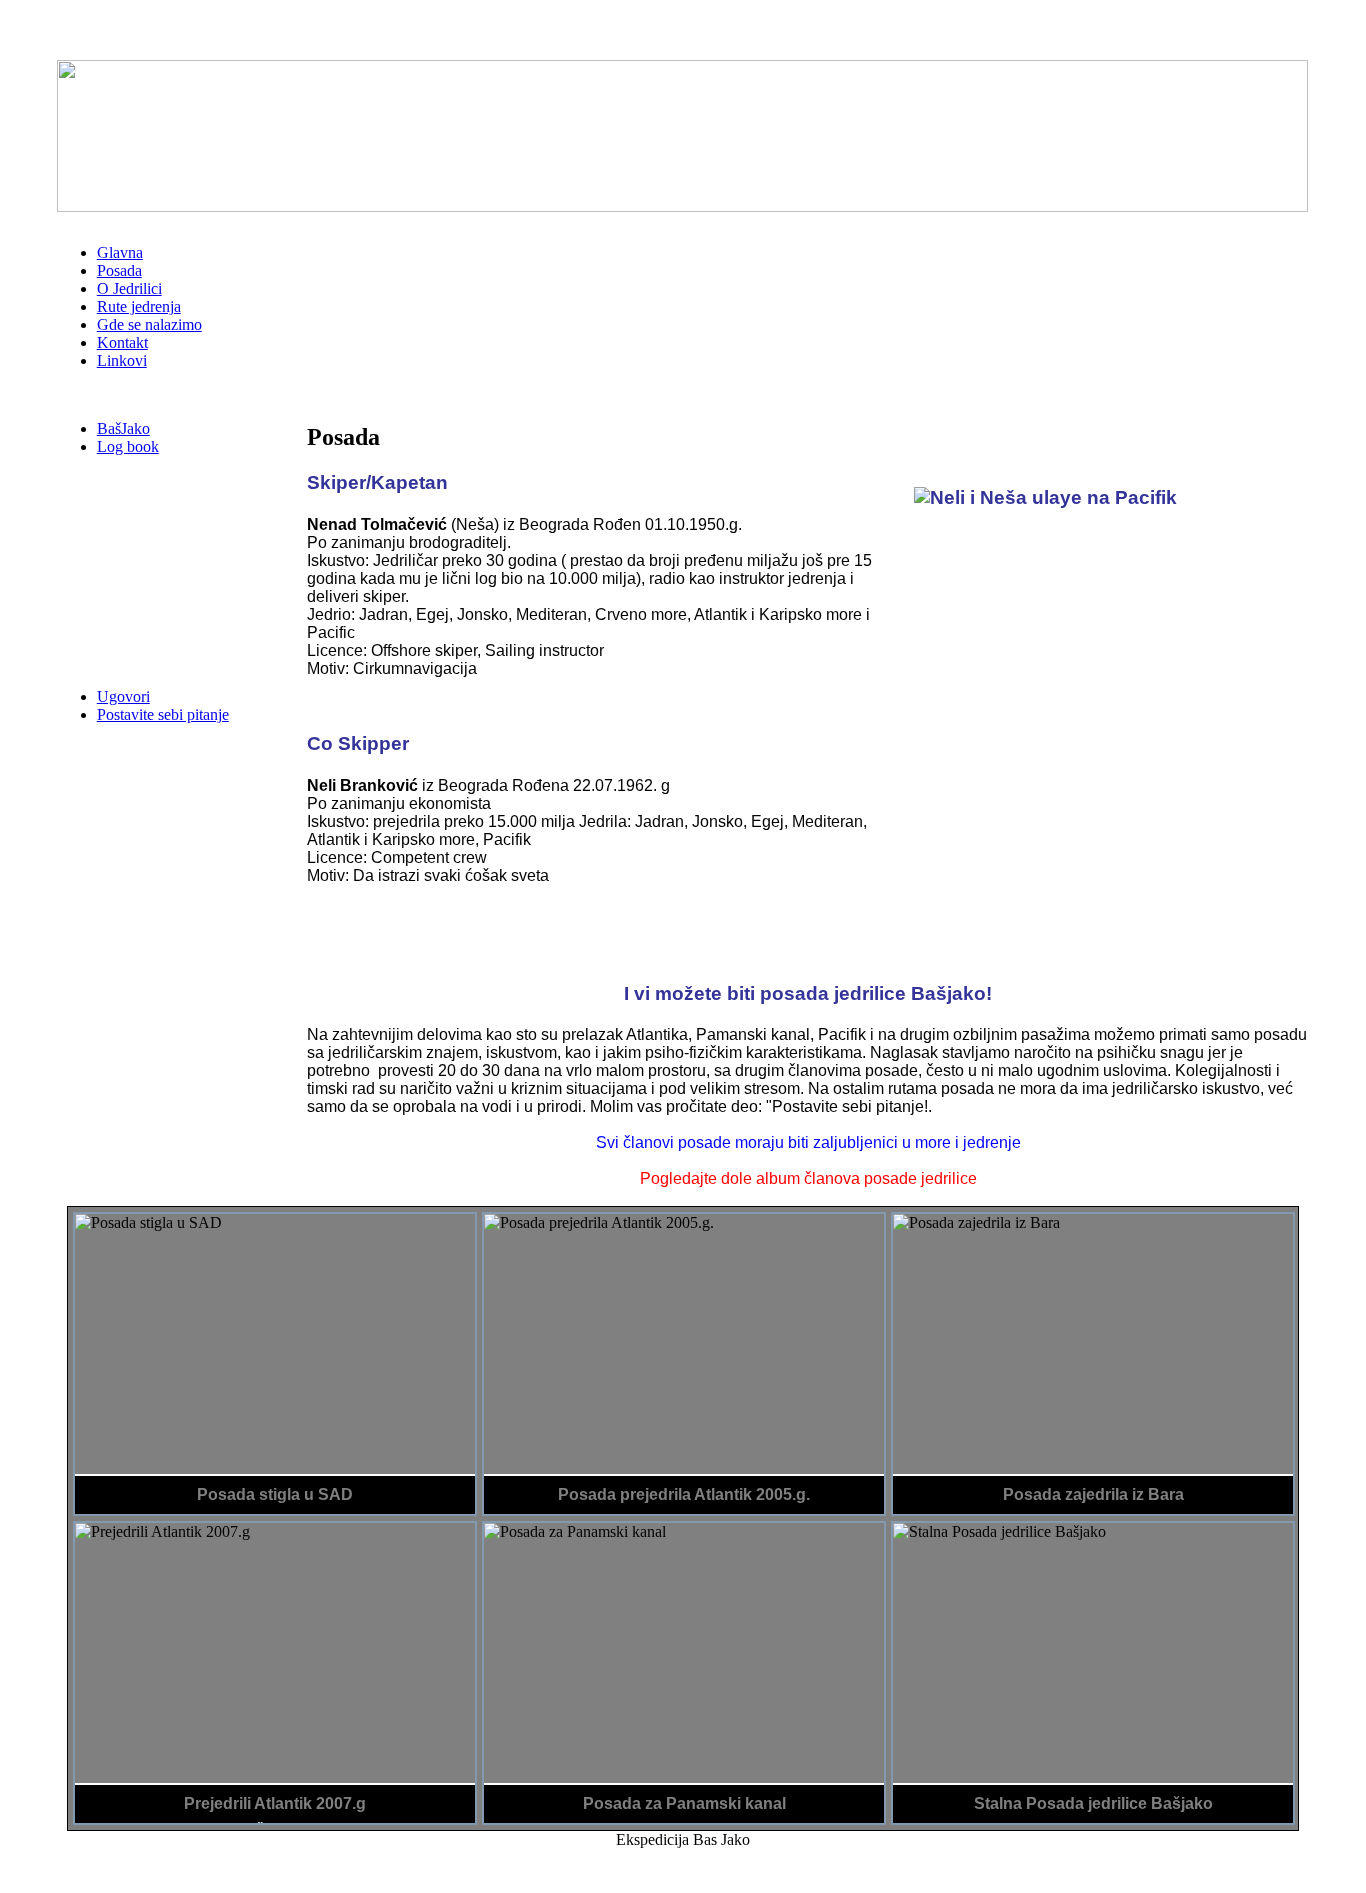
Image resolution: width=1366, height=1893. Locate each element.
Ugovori (123, 696)
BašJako (123, 428)
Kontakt (122, 342)
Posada (119, 270)
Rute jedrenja (139, 306)
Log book (128, 446)
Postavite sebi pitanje (163, 714)
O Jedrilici (129, 288)
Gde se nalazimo (149, 324)
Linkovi (122, 360)
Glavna (120, 252)
